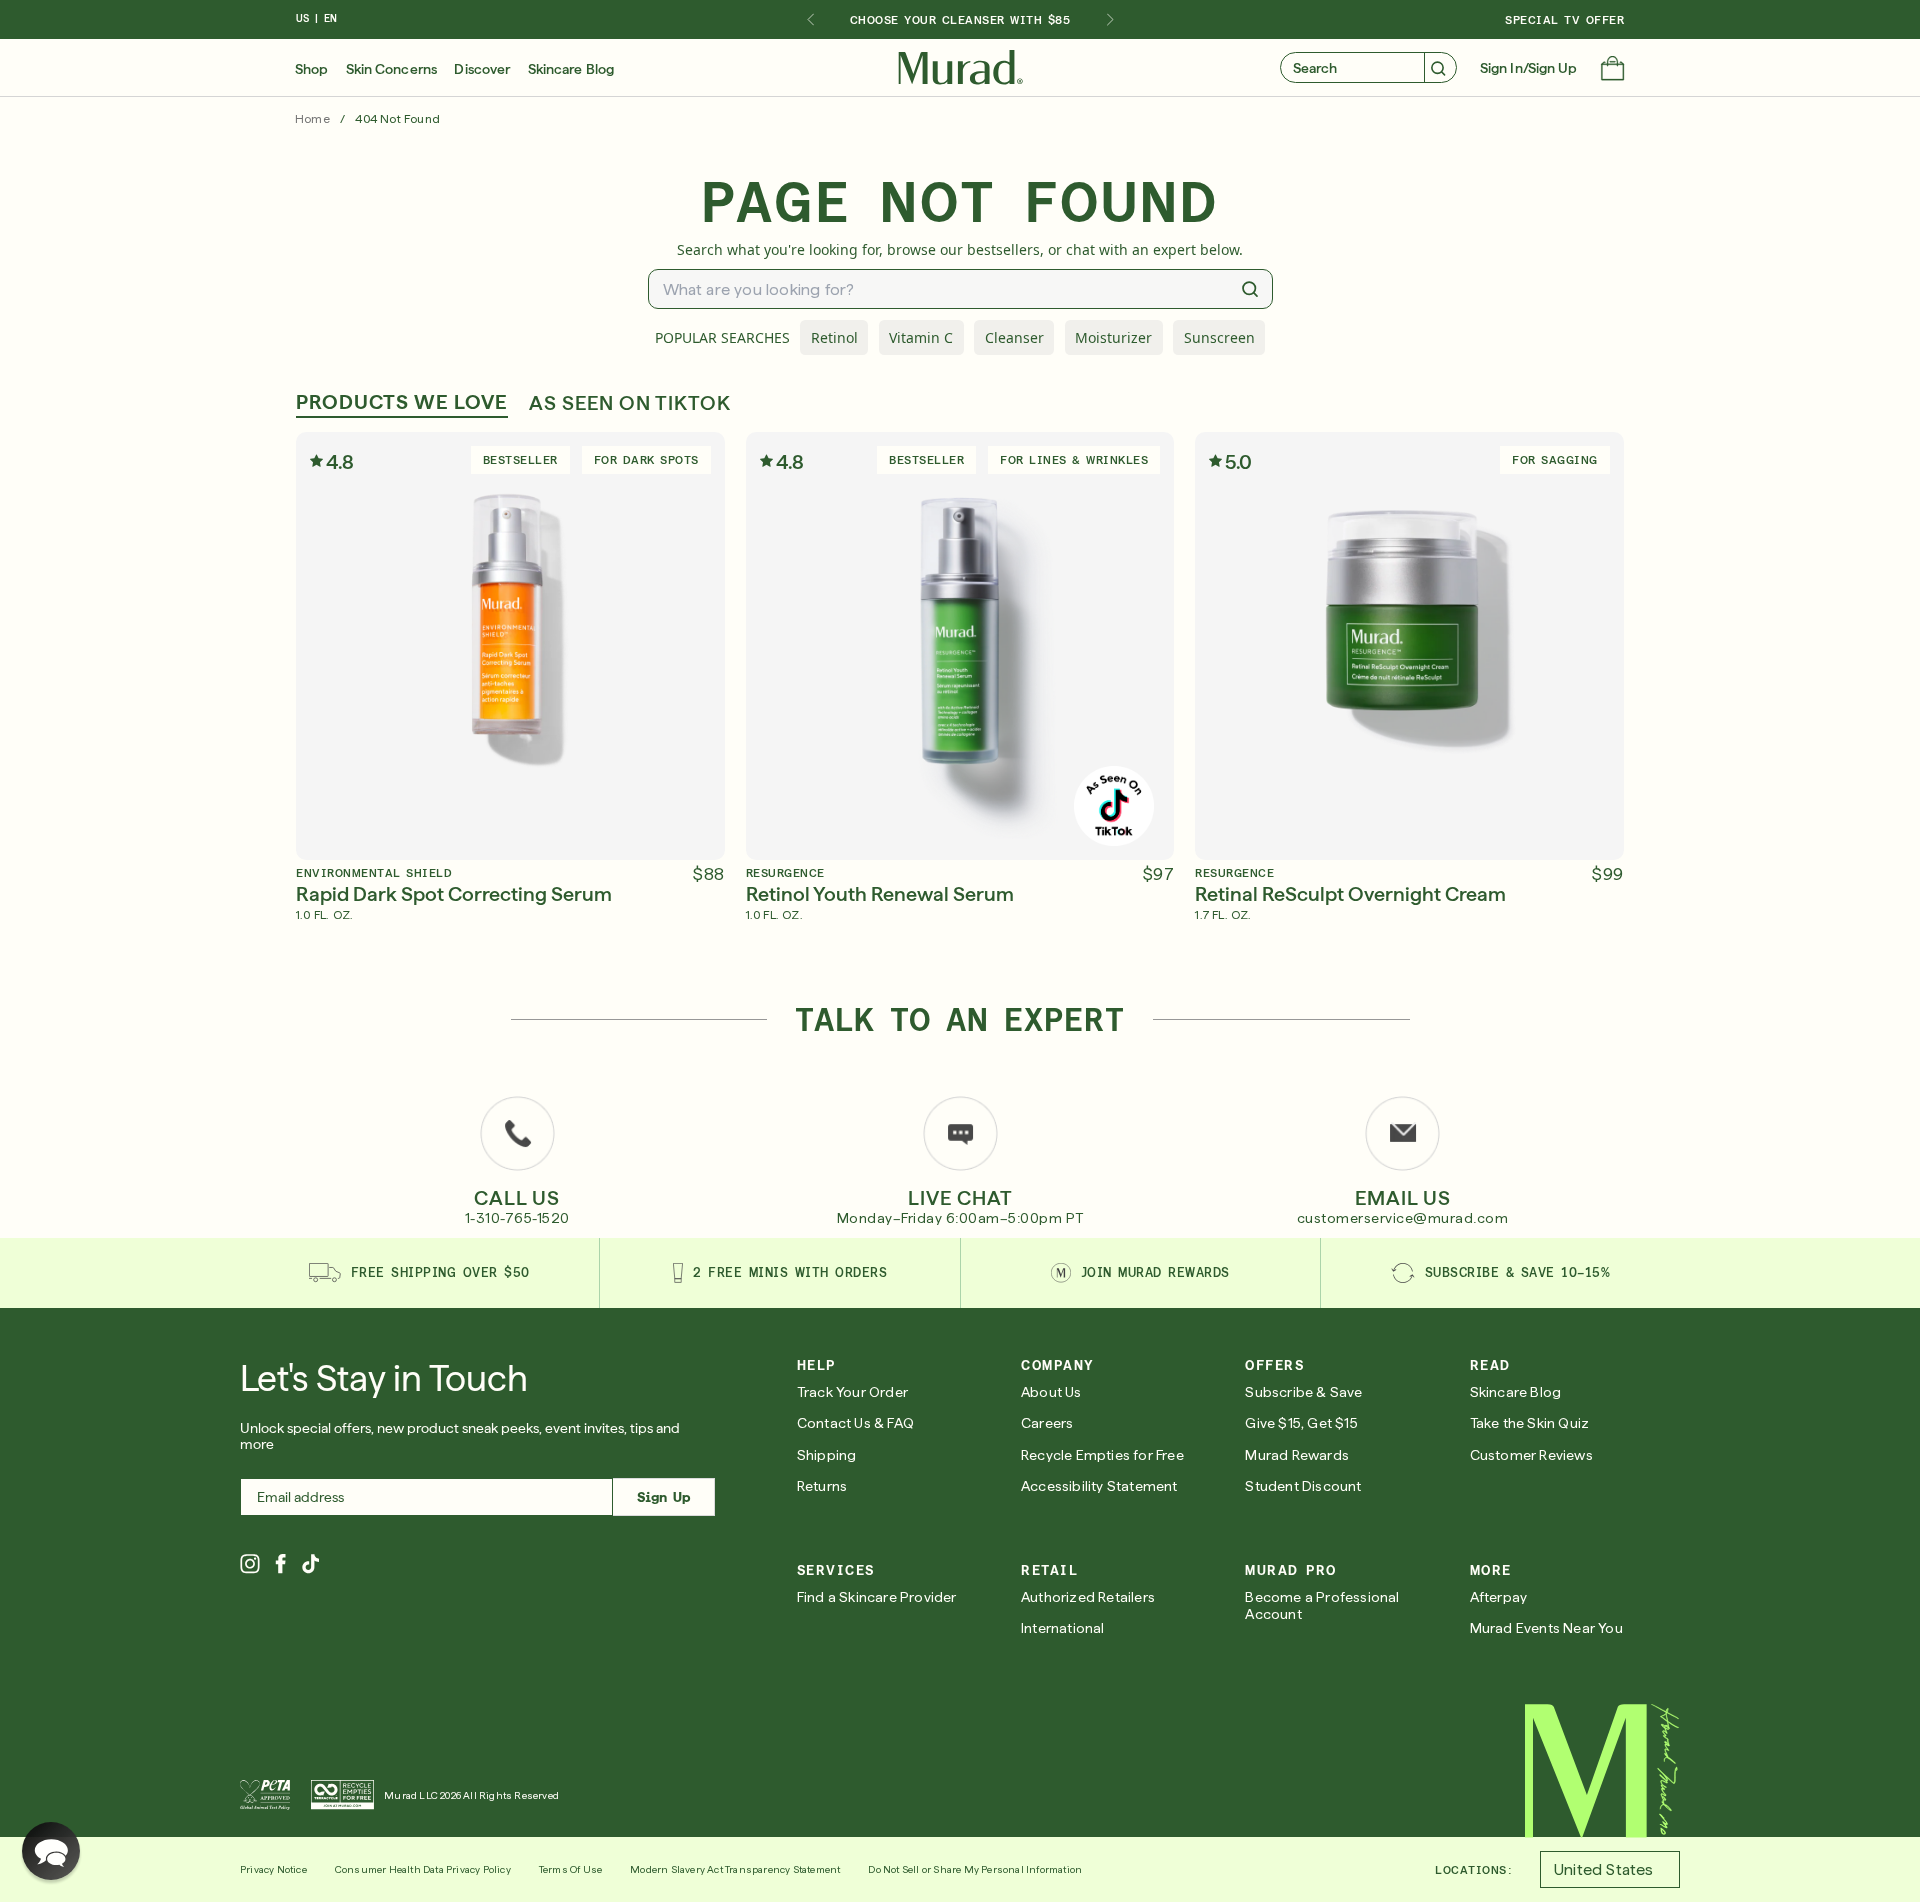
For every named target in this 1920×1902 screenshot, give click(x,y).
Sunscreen (1219, 337)
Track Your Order (852, 1392)
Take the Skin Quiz (1530, 1423)
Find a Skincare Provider (877, 1597)
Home (312, 119)
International (1063, 1628)
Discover (482, 69)
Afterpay (1499, 1597)
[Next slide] (1110, 20)
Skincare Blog (571, 69)
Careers (1047, 1423)
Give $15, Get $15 (1301, 1423)
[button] (1612, 70)
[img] (960, 68)
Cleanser (1014, 337)
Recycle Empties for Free (1102, 1455)
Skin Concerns (391, 69)
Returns (822, 1486)
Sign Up (663, 1497)
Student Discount (1303, 1486)
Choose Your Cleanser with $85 (960, 20)
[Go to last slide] (810, 20)
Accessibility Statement (1099, 1486)
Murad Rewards (1297, 1455)
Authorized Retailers (1088, 1597)
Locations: (1473, 1870)
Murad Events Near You (1546, 1628)
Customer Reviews (1531, 1455)
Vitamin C (921, 337)
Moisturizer (1113, 337)
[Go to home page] (1602, 1771)
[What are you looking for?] (1250, 289)
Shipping (827, 1455)
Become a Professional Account (1322, 1605)
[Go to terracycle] (342, 1795)
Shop (311, 69)
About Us (1051, 1392)
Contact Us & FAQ (855, 1423)
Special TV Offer (1564, 20)
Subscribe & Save (1303, 1392)
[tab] (402, 404)
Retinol (834, 337)
